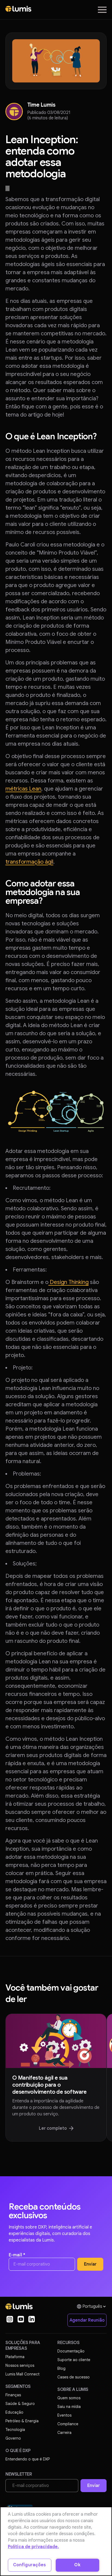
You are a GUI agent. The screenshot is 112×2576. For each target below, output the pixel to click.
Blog (61, 2368)
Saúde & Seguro (20, 2404)
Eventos (64, 2415)
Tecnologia (15, 2430)
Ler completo (53, 2128)
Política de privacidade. (33, 2547)
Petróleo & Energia (22, 2421)
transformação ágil (29, 862)
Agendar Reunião (87, 2320)
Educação (14, 2412)
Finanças (13, 2395)
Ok (77, 2565)
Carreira (64, 2433)
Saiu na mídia (69, 2407)
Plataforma (15, 2357)
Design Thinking (69, 1282)
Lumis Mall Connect (22, 2374)
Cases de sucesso (74, 2377)
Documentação (71, 2351)
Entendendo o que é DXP (28, 2459)
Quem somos (69, 2398)
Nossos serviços (20, 2365)
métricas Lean (23, 789)
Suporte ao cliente (74, 2360)
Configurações (30, 2565)
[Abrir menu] (102, 10)
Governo (13, 2438)
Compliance (68, 2424)
